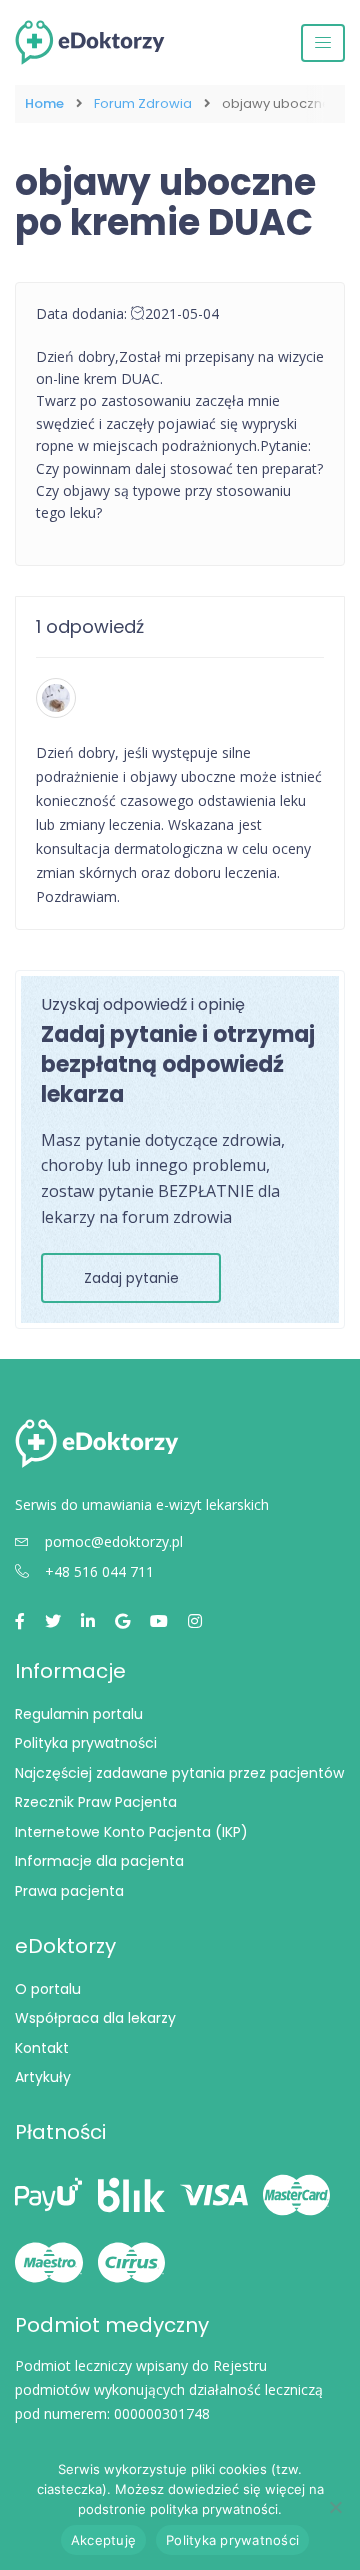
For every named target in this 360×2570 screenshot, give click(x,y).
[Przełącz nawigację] (323, 43)
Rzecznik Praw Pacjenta (96, 1802)
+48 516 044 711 (99, 1571)
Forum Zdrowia (143, 104)
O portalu (48, 1989)
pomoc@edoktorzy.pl (114, 1541)
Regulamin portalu (79, 1714)
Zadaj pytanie (131, 1278)
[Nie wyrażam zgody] (335, 2507)
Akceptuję (103, 2540)
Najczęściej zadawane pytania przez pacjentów (179, 1773)
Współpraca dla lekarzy (95, 2018)
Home (44, 104)
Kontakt (42, 2048)
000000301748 (162, 2413)
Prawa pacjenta (69, 1891)
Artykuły (43, 2077)
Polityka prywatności (86, 1743)
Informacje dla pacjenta (99, 1861)
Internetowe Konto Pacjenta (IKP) (131, 1832)
